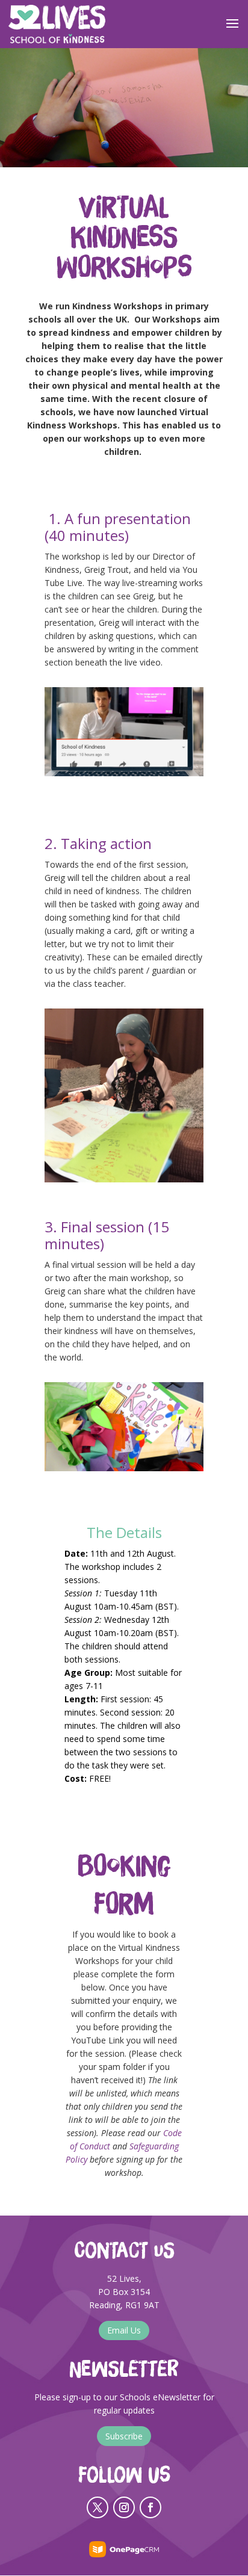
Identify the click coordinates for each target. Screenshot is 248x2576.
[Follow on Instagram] (124, 2507)
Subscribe (124, 2436)
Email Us (124, 2330)
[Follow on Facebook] (150, 2507)
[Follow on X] (98, 2507)
